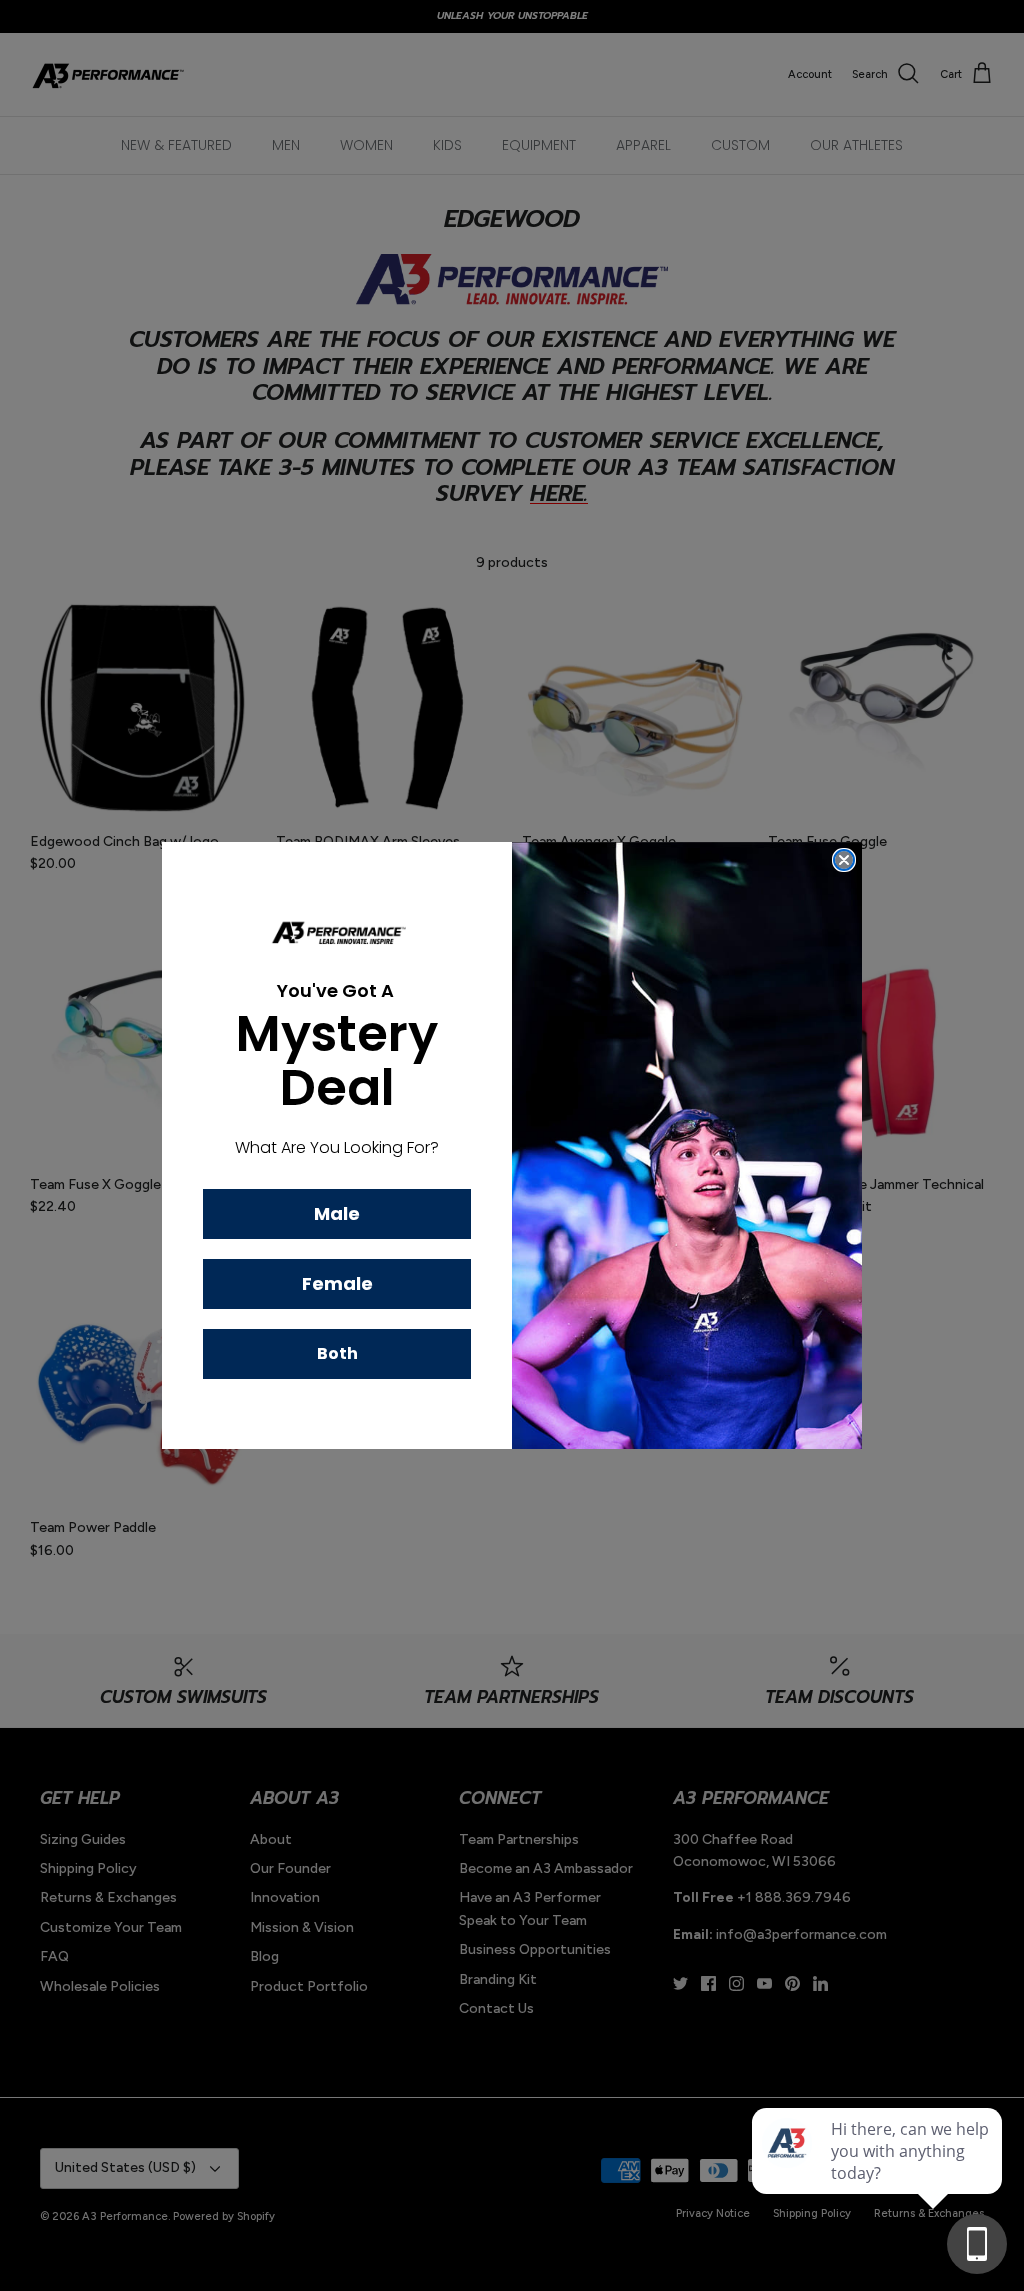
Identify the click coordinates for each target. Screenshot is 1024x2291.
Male (337, 1213)
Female (337, 1283)
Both (337, 1353)
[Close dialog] (844, 860)
